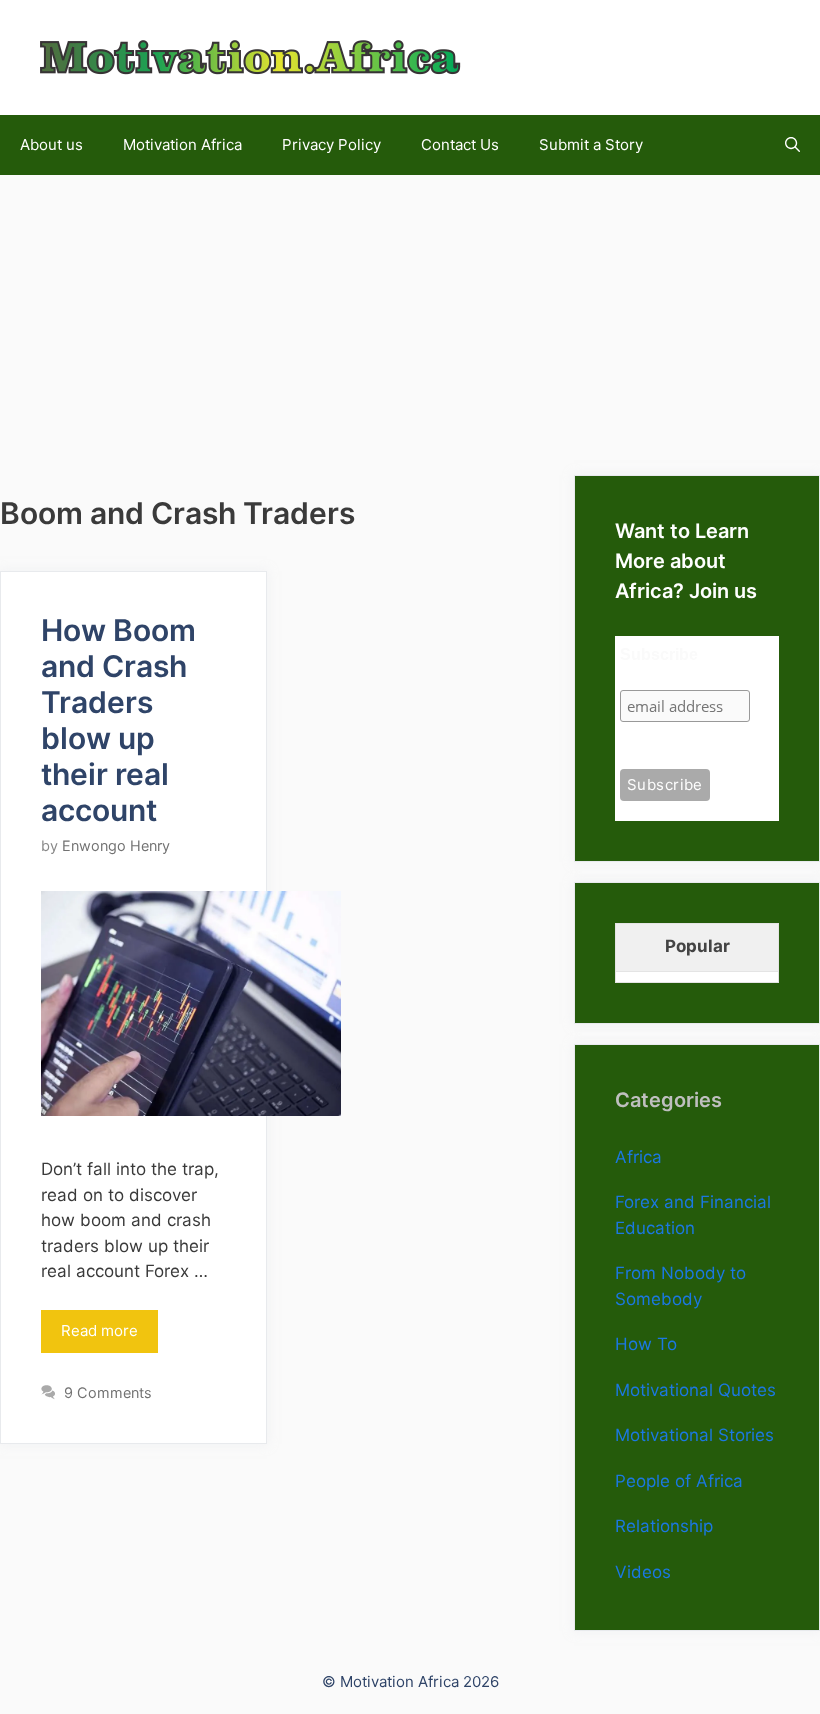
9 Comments (108, 1392)
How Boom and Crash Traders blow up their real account (118, 720)
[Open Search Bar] (792, 145)
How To (646, 1344)
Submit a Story (591, 144)
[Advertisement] (410, 315)
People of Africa (679, 1481)
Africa (638, 1157)
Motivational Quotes (695, 1390)
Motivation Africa (182, 144)
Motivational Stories (694, 1435)
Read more (99, 1330)
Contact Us (460, 144)
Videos (643, 1572)
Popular (697, 946)
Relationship (664, 1526)
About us (51, 144)
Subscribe (659, 654)
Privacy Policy (331, 144)
